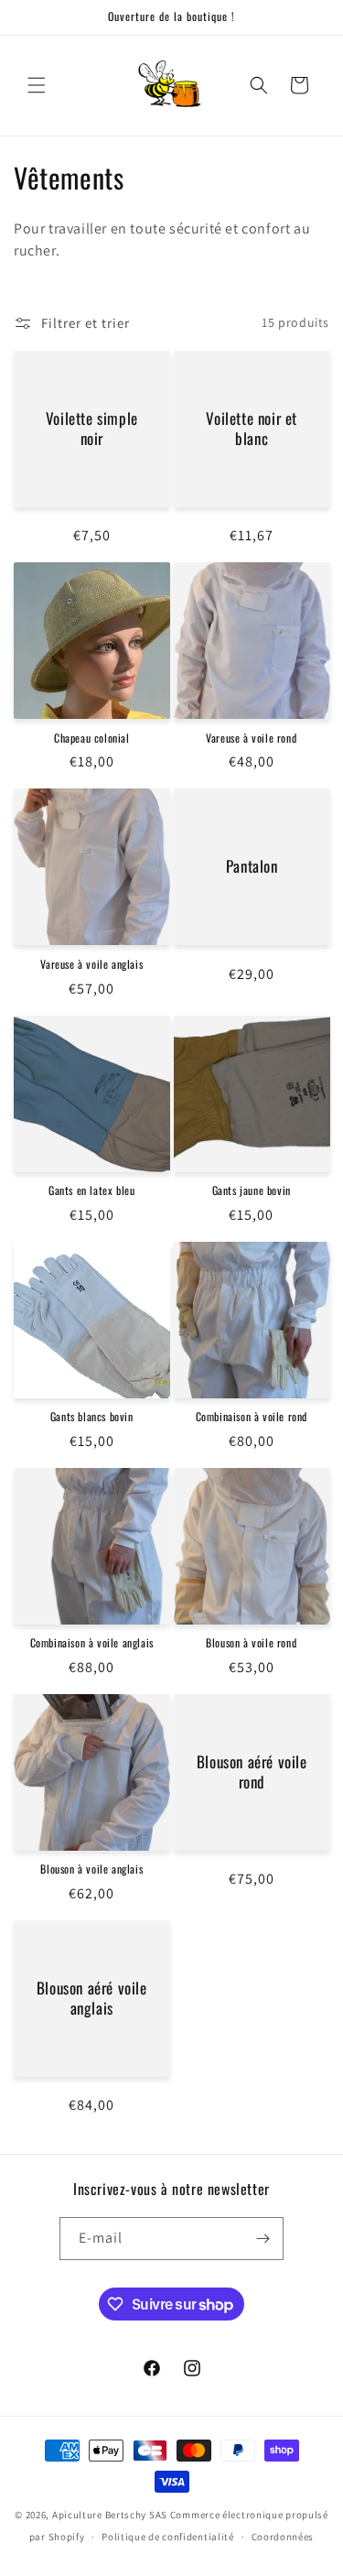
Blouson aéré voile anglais (92, 1998)
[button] (37, 85)
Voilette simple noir (92, 429)
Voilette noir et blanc (252, 429)
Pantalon (251, 867)
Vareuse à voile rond (251, 738)
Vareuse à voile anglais (91, 964)
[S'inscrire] (263, 2239)
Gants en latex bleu (91, 1190)
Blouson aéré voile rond (251, 1772)
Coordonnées (283, 2537)
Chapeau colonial (92, 738)
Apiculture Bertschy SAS (110, 2515)
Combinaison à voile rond (252, 1417)
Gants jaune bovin (252, 1190)
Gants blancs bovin (92, 1417)
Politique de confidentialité (168, 2537)
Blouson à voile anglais (91, 1869)
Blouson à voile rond (251, 1643)
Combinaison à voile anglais (92, 1643)
